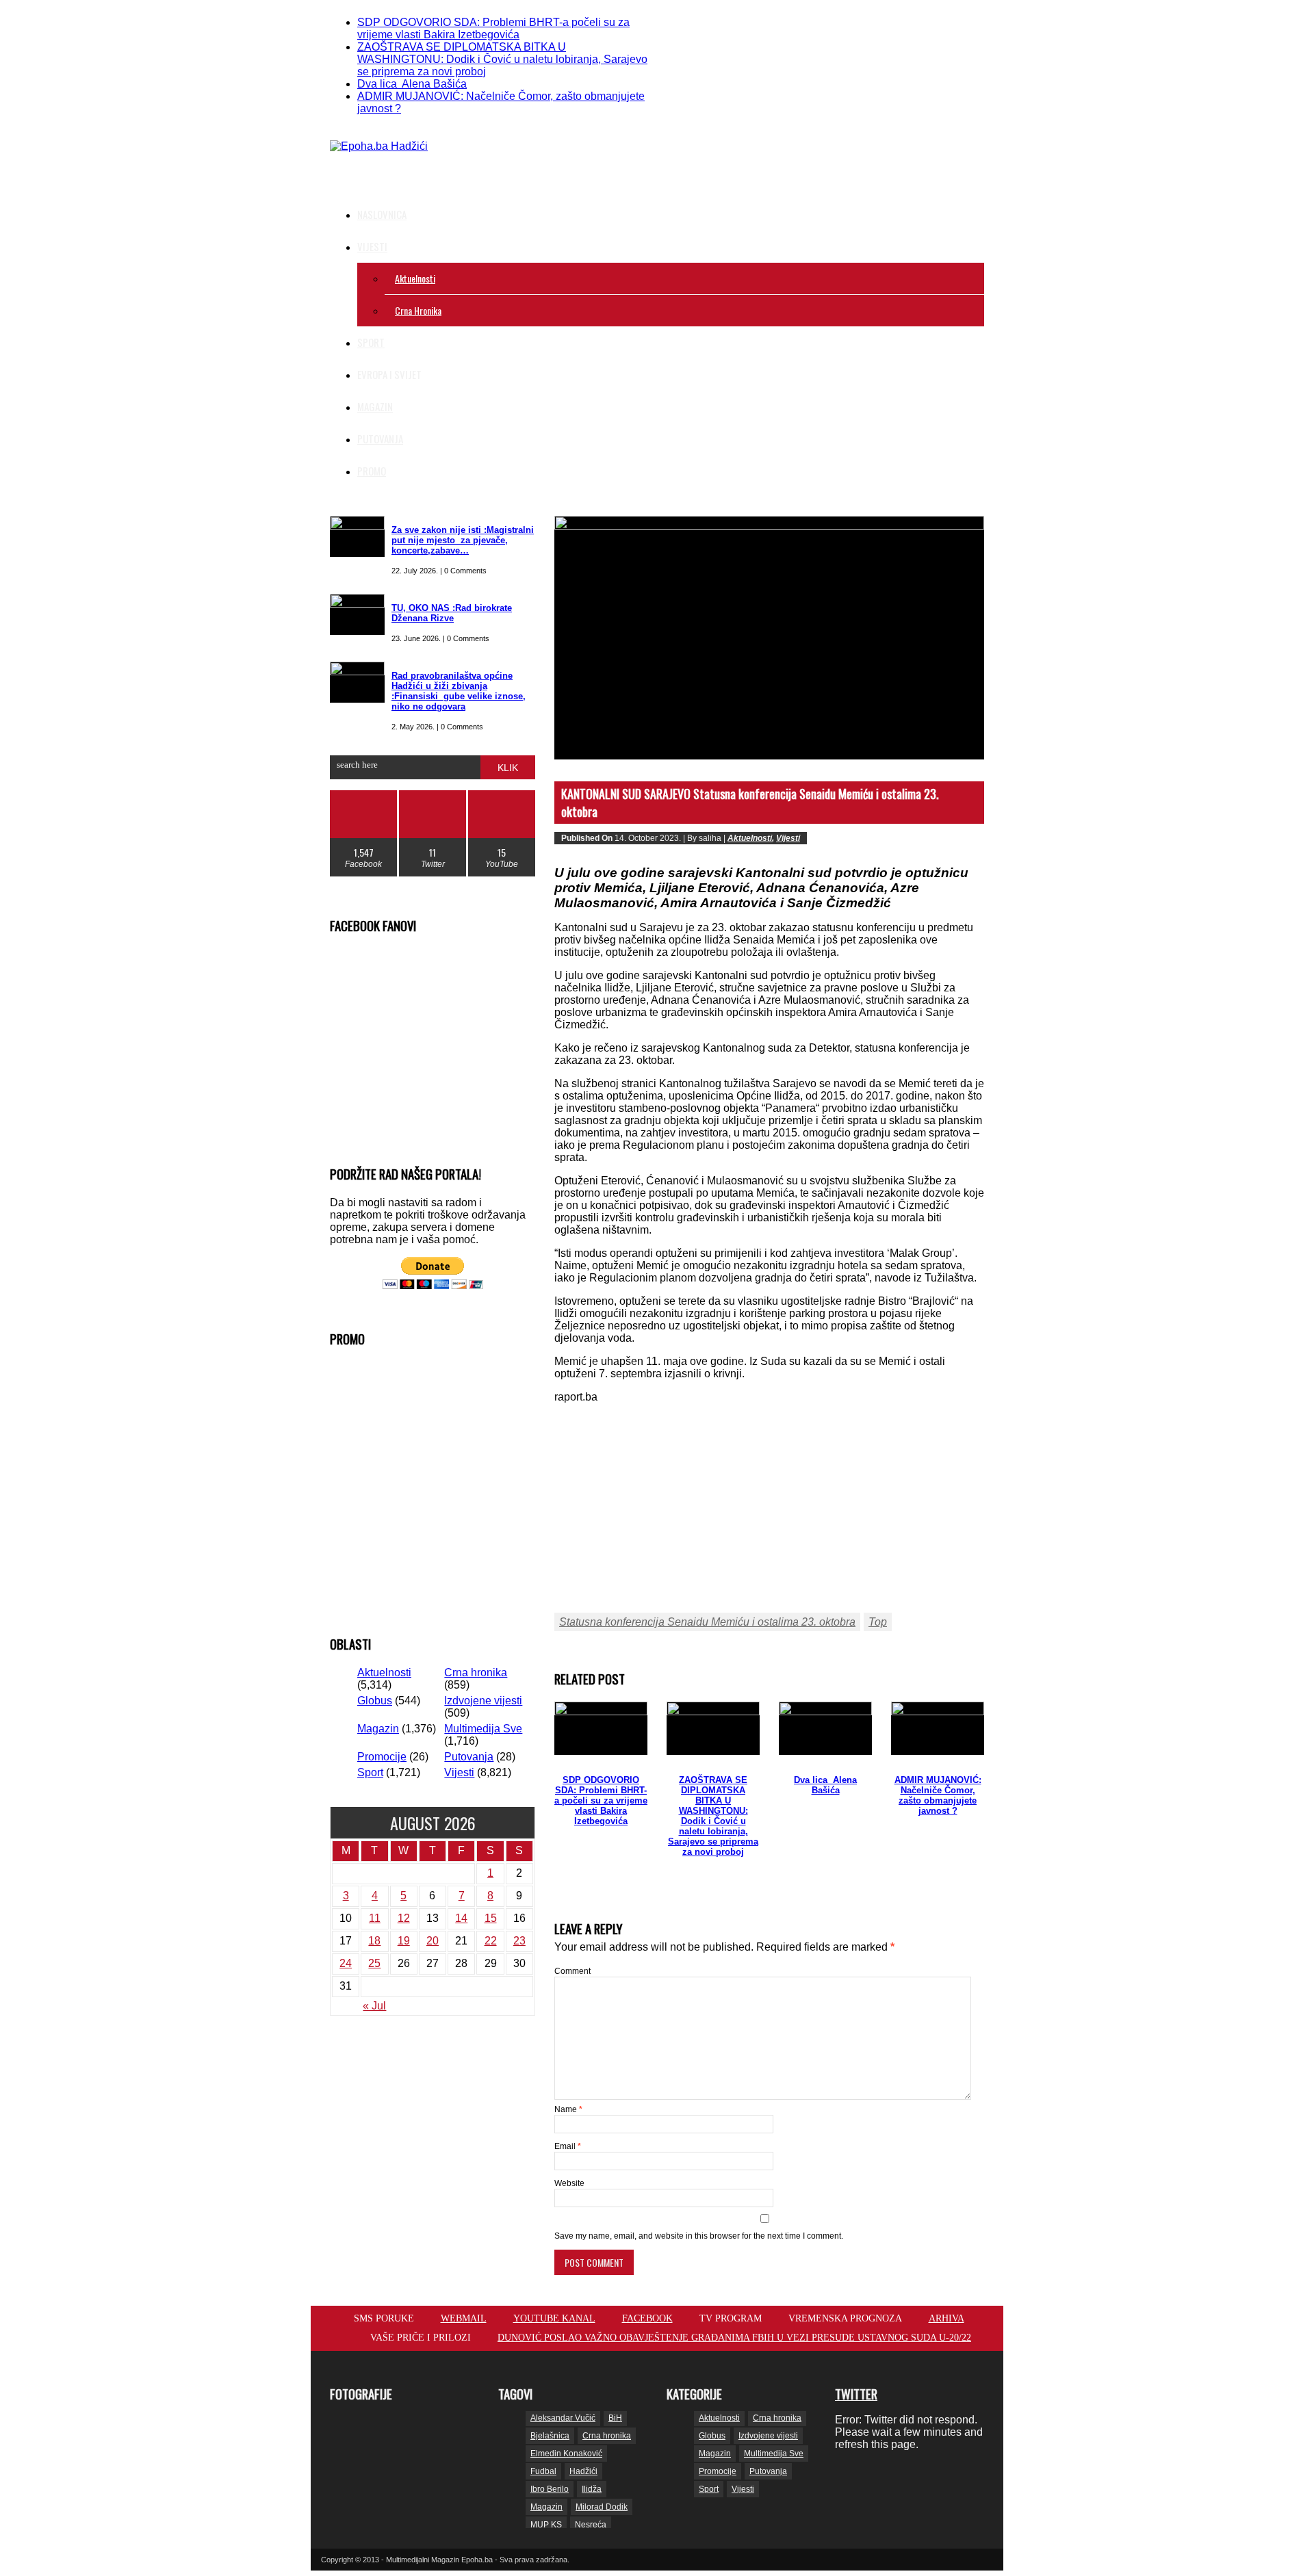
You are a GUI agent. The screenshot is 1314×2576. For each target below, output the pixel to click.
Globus (375, 1701)
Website (569, 2183)
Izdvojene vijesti (483, 1701)
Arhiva (946, 2318)
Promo (372, 471)
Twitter (856, 2394)
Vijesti (372, 246)
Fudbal (543, 2471)
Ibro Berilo (550, 2489)
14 (461, 1918)
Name (568, 2109)
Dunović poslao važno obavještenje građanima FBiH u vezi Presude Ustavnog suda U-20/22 (734, 2338)
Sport (371, 342)
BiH (615, 2418)
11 (375, 1918)
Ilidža (592, 2489)
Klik (508, 768)
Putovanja (380, 439)
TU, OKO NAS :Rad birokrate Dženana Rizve (452, 613)
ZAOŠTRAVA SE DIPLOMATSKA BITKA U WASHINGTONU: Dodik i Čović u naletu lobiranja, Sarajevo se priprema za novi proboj (502, 59)
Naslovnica (382, 214)
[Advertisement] (753, 157)
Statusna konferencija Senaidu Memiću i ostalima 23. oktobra (707, 1622)
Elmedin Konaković (566, 2454)
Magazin (375, 406)
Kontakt (874, 16)
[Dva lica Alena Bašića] (825, 1728)
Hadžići (583, 2471)
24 (346, 1963)
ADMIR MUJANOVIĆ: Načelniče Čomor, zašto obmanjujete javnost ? (938, 1795)
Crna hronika (418, 310)
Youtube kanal (554, 2318)
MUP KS (546, 2525)
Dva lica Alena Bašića (412, 84)
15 (491, 1918)
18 (374, 1941)
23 (519, 1941)
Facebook (647, 2318)
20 (433, 1941)
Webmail (464, 2318)
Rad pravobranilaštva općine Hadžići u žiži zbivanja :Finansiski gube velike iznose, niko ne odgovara (459, 691)
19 (404, 1941)
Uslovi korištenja (946, 16)
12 (404, 1918)
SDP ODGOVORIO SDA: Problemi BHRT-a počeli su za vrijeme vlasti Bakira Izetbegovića (493, 28)
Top (878, 1622)
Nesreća (591, 2525)
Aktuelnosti (415, 278)
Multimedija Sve (483, 1729)
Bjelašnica (550, 2436)
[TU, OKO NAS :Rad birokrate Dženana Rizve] (357, 614)
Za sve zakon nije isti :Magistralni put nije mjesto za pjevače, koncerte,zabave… (463, 540)
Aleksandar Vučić (563, 2418)
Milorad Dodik (602, 2507)
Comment (572, 1971)
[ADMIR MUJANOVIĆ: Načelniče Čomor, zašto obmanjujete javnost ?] (938, 1728)
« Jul (374, 2006)
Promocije (817, 16)
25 (374, 1963)
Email (568, 2146)
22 (491, 1941)
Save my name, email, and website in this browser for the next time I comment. (699, 2236)
